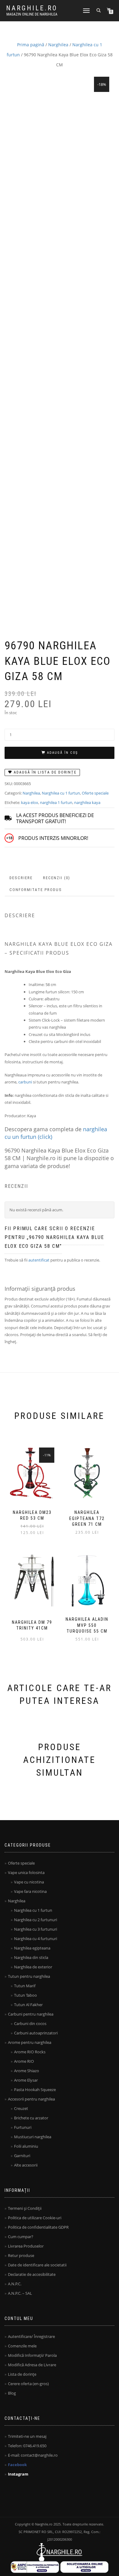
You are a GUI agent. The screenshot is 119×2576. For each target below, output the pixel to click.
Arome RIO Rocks (30, 2052)
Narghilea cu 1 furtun (61, 793)
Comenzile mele (22, 2346)
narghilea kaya (87, 802)
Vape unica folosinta (26, 1872)
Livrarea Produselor (26, 2246)
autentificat (39, 1260)
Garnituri (22, 2156)
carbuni (25, 1082)
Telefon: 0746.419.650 (27, 2446)
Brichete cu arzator (31, 2118)
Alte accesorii (26, 2165)
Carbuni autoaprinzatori (36, 2033)
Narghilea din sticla (31, 1957)
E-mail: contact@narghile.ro (33, 2455)
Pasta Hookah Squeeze (35, 2090)
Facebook (17, 2465)
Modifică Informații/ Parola (32, 2355)
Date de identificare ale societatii (37, 2265)
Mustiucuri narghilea (33, 2137)
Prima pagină (31, 45)
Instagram (18, 2474)
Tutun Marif (25, 1986)
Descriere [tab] (21, 878)
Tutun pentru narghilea (29, 1976)
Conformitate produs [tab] (36, 890)
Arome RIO (24, 2061)
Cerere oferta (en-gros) (28, 2384)
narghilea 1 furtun (56, 802)
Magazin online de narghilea (32, 14)
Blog (12, 2393)
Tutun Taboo (25, 1995)
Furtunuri (23, 2127)
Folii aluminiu (26, 2146)
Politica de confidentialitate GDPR (38, 2227)
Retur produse (21, 2255)
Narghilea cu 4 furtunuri (36, 1939)
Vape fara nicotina (30, 1891)
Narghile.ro (32, 8)
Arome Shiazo (27, 2071)
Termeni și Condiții (25, 2208)
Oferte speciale (95, 793)
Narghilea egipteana (32, 1948)
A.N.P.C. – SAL (20, 2293)
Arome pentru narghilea (30, 2042)
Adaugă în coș (62, 753)
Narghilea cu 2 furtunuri (36, 1920)
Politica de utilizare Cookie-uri (35, 2218)
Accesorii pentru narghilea (31, 2099)
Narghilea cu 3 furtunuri (36, 1929)
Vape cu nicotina (29, 1882)
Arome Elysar (26, 2080)
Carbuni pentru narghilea (31, 2014)
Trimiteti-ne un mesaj (27, 2436)
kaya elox (30, 802)
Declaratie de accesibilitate (32, 2274)
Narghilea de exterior (33, 1967)
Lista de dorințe (22, 2374)
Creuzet (21, 2108)
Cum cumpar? (21, 2237)
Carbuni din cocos (30, 2023)
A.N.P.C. (15, 2284)
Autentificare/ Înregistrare (31, 2336)
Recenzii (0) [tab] (57, 878)
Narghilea (58, 45)
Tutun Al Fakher (28, 2005)
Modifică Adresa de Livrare (32, 2365)
